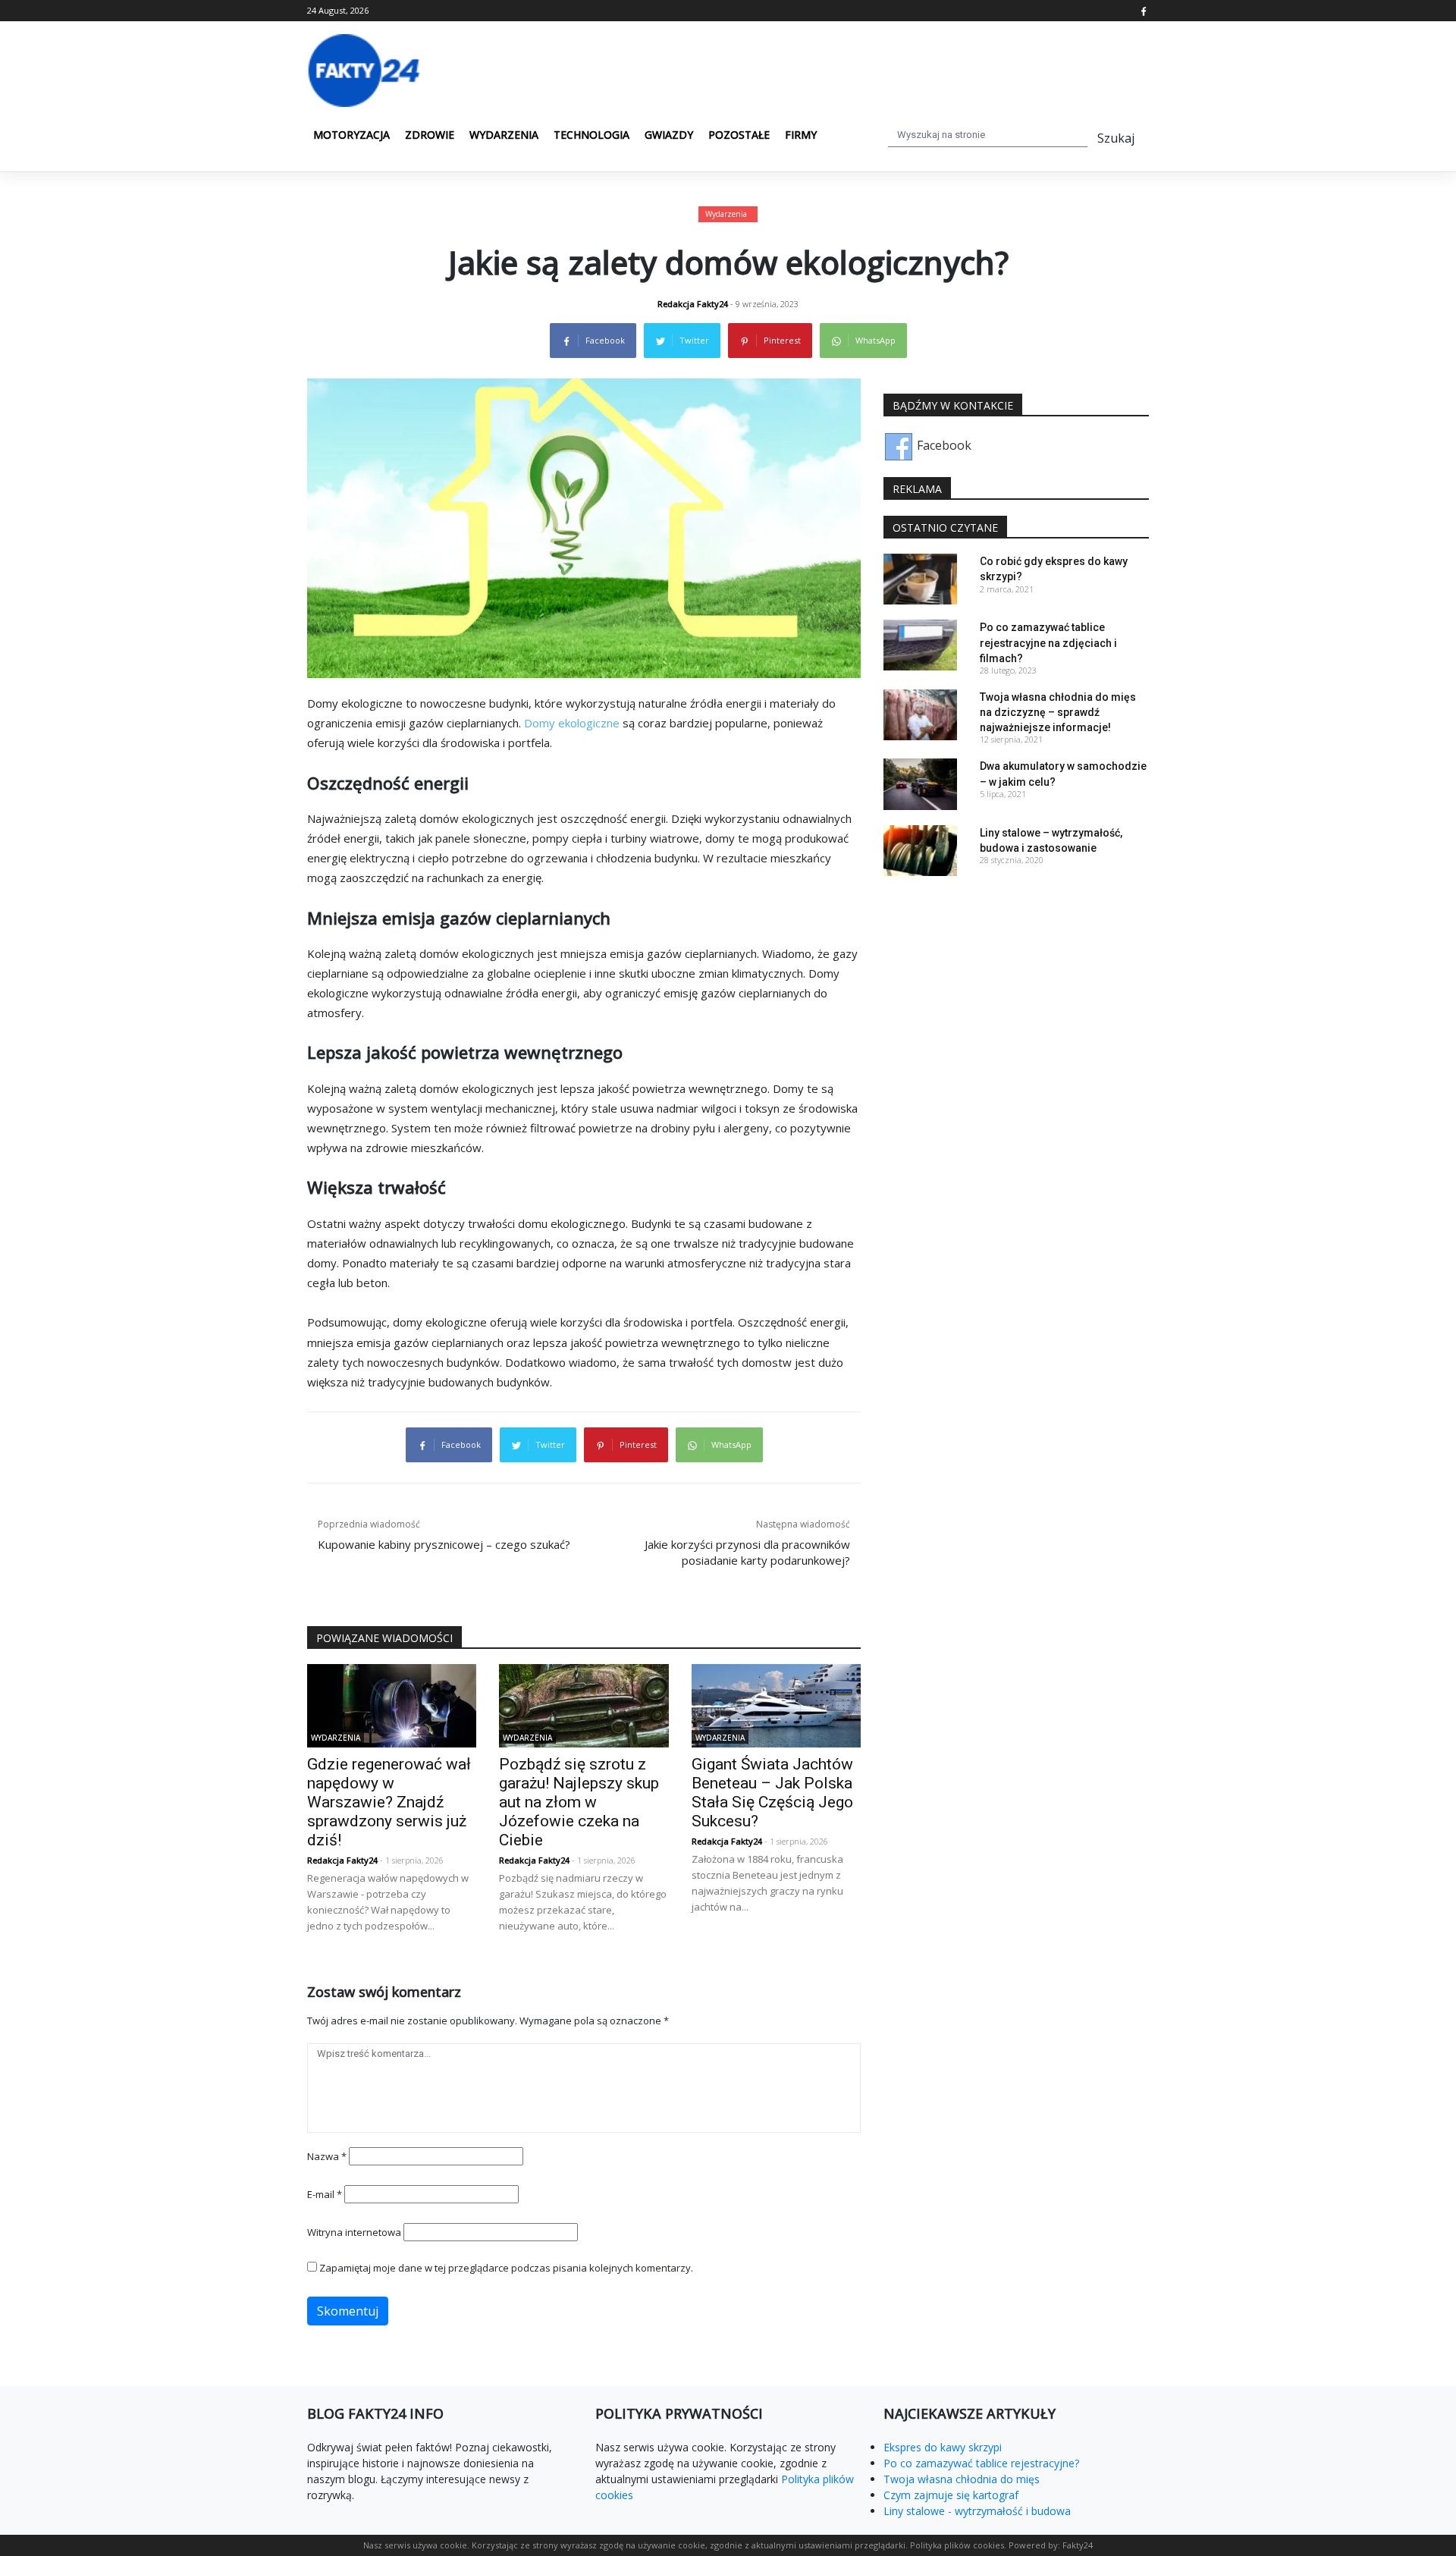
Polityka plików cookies (957, 2545)
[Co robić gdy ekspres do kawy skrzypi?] (920, 578)
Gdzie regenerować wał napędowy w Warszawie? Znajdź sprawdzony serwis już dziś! (389, 1802)
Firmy (801, 135)
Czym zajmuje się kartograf (951, 2495)
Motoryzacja (351, 135)
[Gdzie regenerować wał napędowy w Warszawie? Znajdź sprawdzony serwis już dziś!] (392, 1704)
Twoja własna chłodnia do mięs (962, 2479)
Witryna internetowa (354, 2232)
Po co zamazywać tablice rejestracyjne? (981, 2463)
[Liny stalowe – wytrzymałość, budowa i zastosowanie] (920, 849)
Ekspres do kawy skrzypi (943, 2447)
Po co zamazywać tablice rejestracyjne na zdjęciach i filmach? (1048, 642)
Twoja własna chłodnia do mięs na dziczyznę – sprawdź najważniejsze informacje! (1058, 712)
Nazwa (327, 2156)
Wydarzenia (504, 135)
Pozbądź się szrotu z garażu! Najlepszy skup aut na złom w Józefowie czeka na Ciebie (579, 1802)
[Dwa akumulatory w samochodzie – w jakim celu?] (920, 783)
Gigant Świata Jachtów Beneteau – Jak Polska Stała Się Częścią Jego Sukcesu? (772, 1793)
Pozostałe (739, 135)
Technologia (591, 135)
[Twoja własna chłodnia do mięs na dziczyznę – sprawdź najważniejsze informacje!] (920, 714)
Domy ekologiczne (572, 723)
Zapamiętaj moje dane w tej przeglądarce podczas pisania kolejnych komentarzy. (506, 2268)
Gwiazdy (669, 135)
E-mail (325, 2194)
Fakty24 (1078, 2545)
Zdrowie (430, 135)
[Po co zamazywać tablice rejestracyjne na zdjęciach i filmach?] (920, 644)
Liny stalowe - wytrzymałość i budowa (977, 2511)
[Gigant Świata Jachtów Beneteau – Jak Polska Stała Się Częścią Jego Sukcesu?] (776, 1704)
